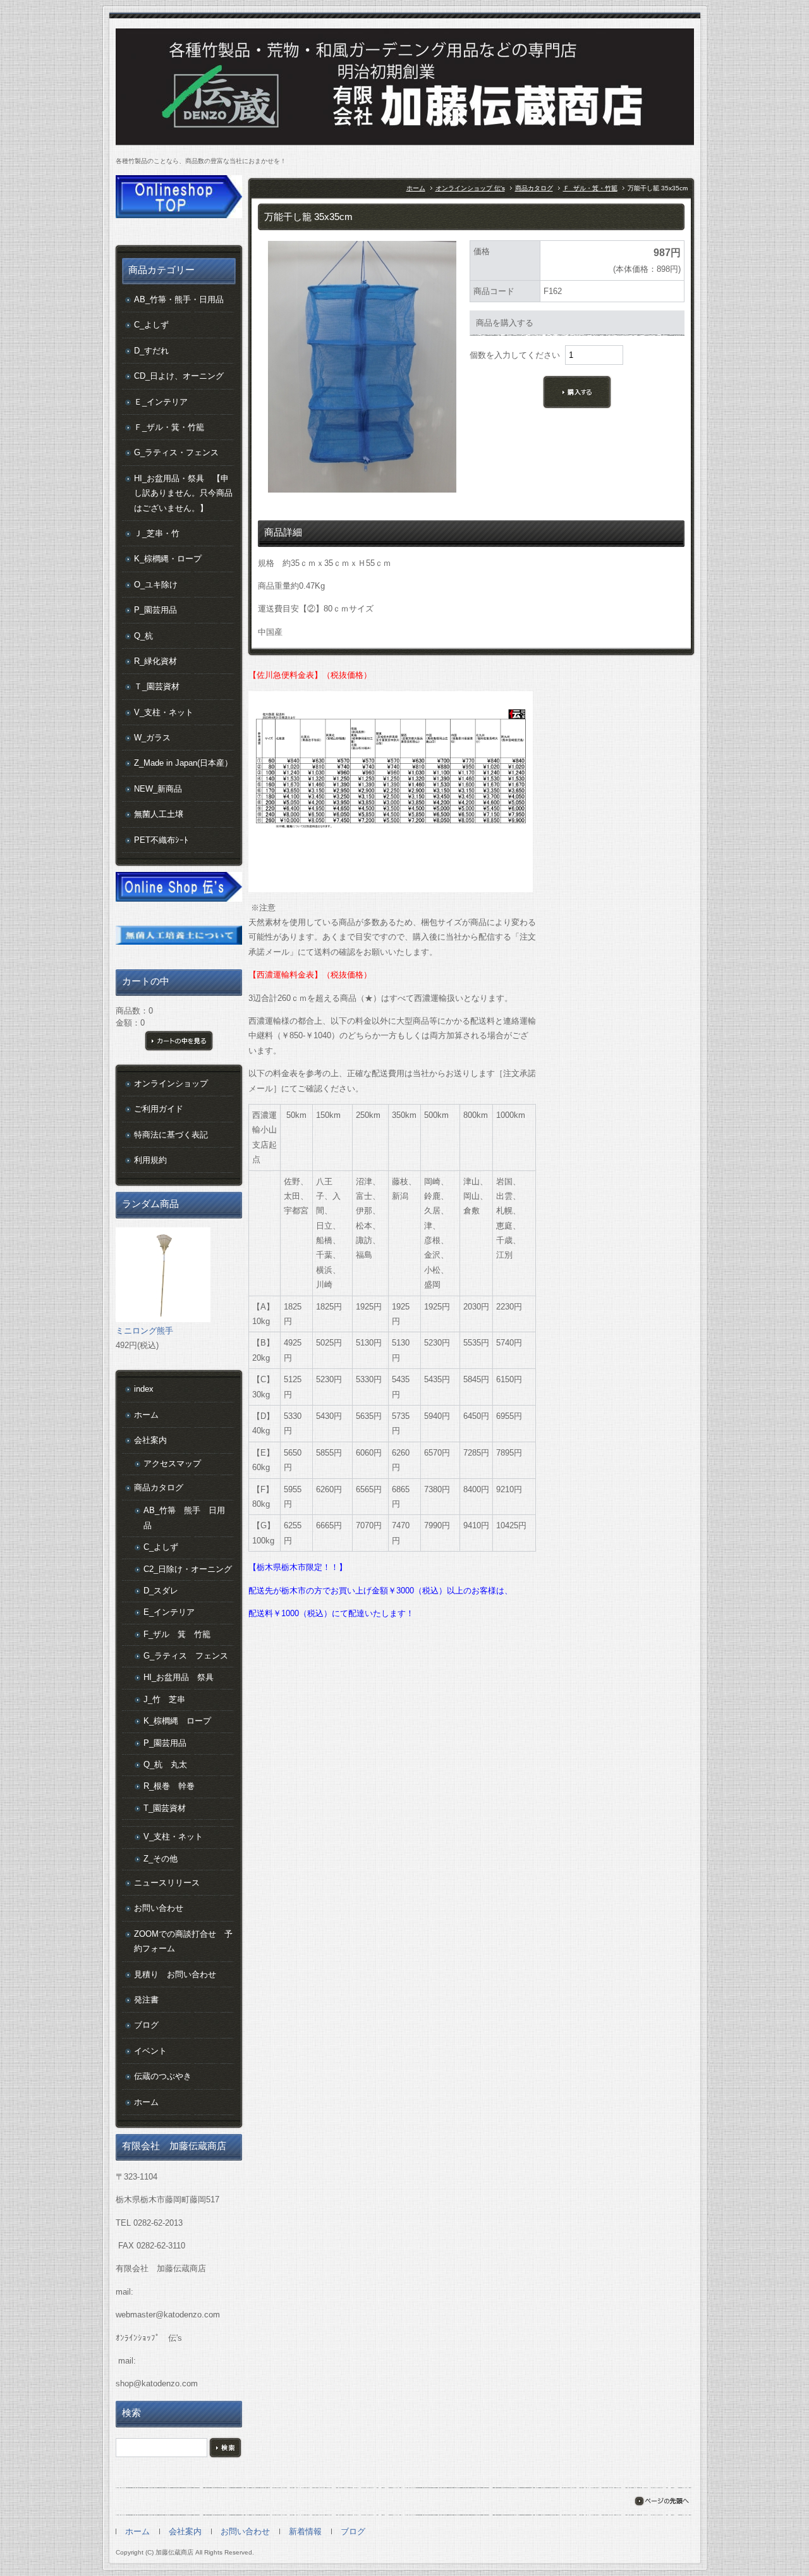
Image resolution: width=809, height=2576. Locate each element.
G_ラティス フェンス (186, 1656)
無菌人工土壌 (159, 814)
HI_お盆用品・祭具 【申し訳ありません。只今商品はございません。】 (183, 493)
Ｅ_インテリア (161, 402)
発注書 (146, 2000)
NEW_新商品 (158, 789)
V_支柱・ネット (164, 712)
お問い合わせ (159, 1908)
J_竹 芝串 (164, 1699)
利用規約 (150, 1160)
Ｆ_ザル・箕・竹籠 (590, 188)
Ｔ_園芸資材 (157, 686)
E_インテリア (169, 1612)
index (144, 1389)
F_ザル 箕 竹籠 (177, 1634)
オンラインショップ (171, 1083)
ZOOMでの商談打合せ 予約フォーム (183, 1941)
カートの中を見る (179, 1041)
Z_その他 (161, 1859)
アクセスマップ (172, 1463)
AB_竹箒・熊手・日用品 (179, 299)
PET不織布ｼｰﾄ (161, 840)
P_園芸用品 (155, 610)
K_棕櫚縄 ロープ (177, 1721)
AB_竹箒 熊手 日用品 (184, 1518)
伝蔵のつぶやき (163, 2076)
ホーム (416, 188)
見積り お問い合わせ (175, 1974)
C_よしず (151, 325)
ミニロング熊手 (144, 1331)
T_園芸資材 (165, 1808)
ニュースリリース (167, 1883)
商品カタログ (534, 188)
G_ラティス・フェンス (176, 452)
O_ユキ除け (156, 585)
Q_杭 (143, 636)
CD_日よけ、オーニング (179, 376)
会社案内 (150, 1440)
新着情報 (305, 2531)
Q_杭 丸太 (165, 1764)
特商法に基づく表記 (171, 1135)
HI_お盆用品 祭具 (179, 1677)
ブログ (146, 2025)
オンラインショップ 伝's (470, 188)
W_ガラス (152, 738)
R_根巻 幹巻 (169, 1786)
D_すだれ (151, 351)
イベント (150, 2051)
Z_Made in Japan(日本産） (183, 763)
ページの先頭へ (661, 2501)
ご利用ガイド (159, 1109)
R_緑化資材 (155, 661)
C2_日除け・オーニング (188, 1569)
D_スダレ (161, 1591)
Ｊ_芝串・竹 (157, 533)
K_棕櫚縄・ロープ (168, 559)
